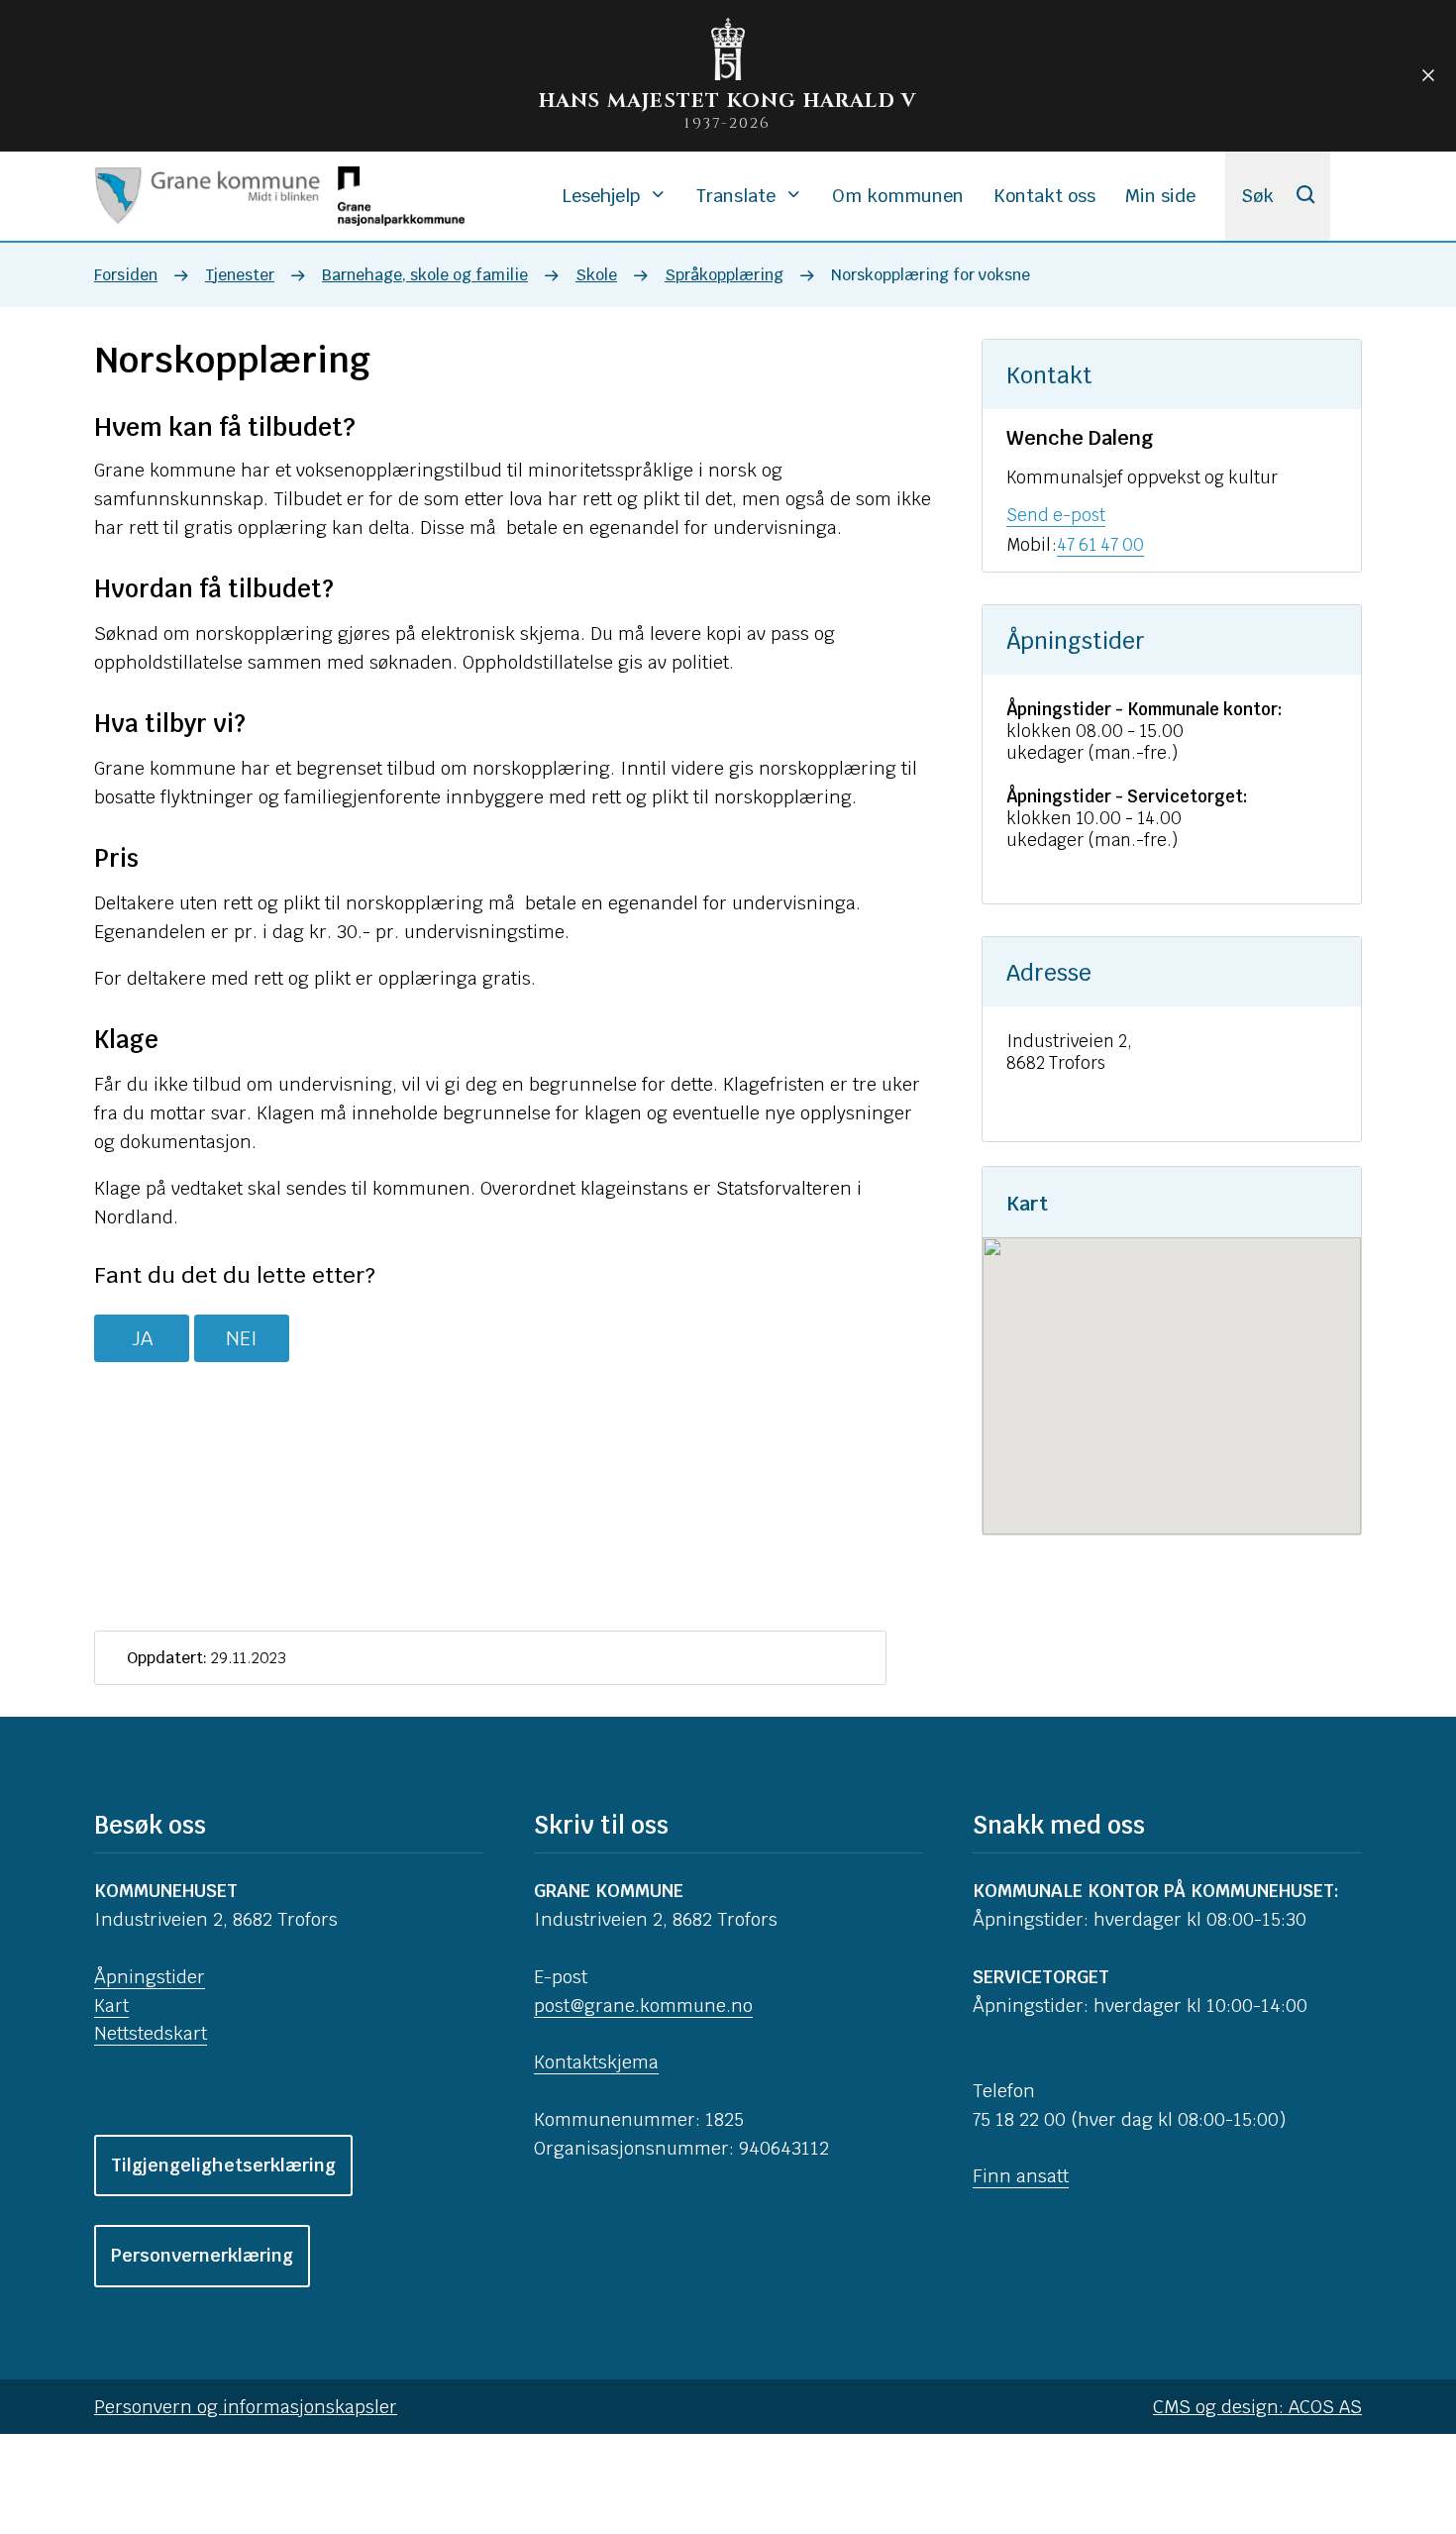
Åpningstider (150, 1977)
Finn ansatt (1021, 2176)
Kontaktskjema (596, 2062)
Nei (242, 1338)
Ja (142, 1338)
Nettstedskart (151, 2033)
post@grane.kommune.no (643, 2006)
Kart (111, 2006)
